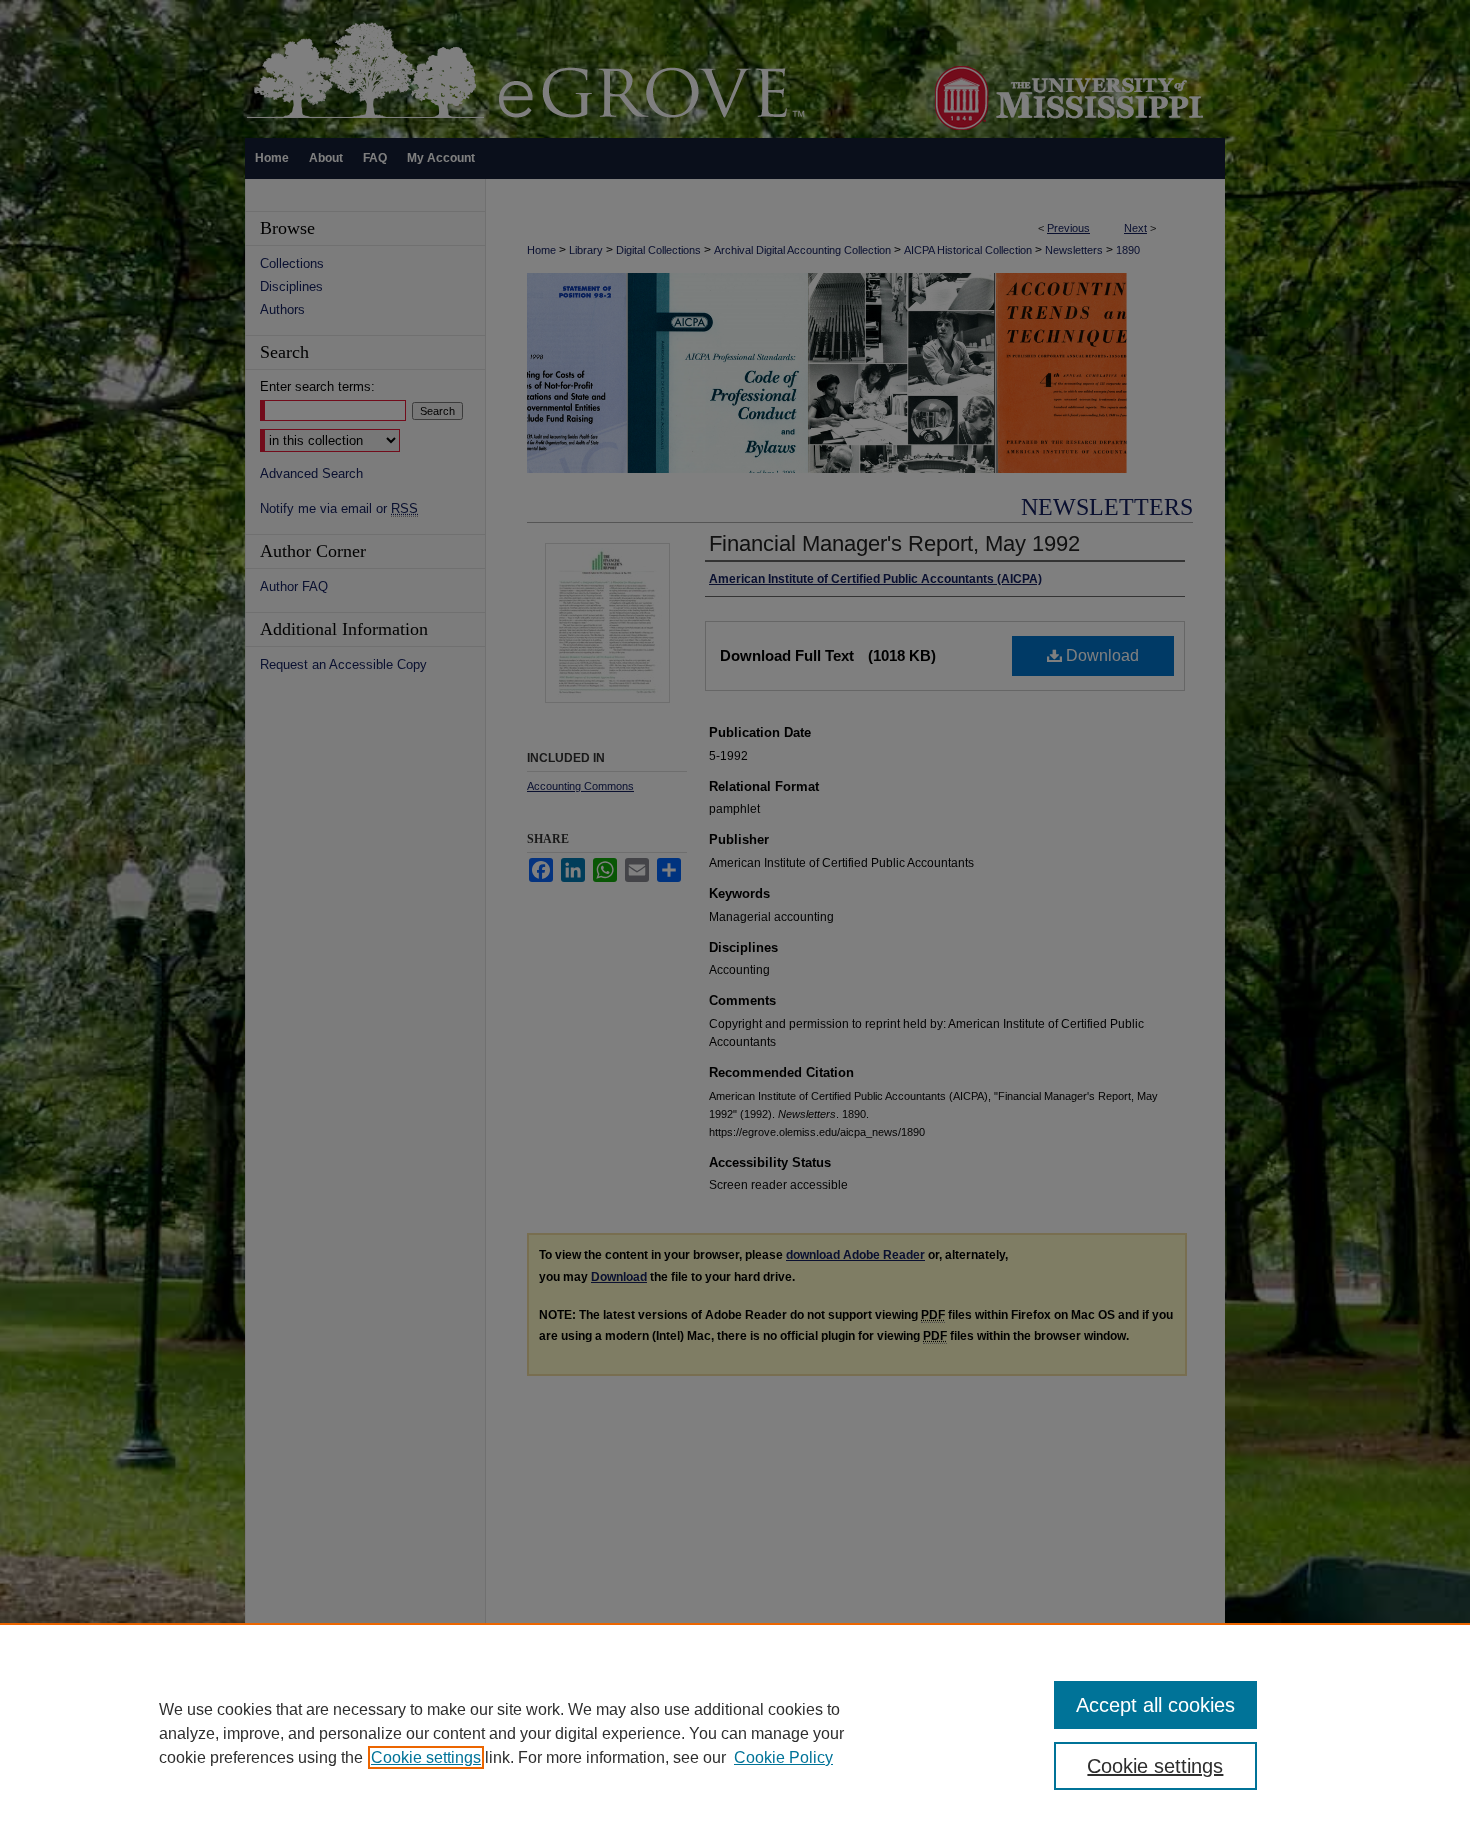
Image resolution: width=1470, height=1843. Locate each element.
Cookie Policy (783, 1757)
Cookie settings (426, 1757)
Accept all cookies (1155, 1705)
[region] (735, 1733)
